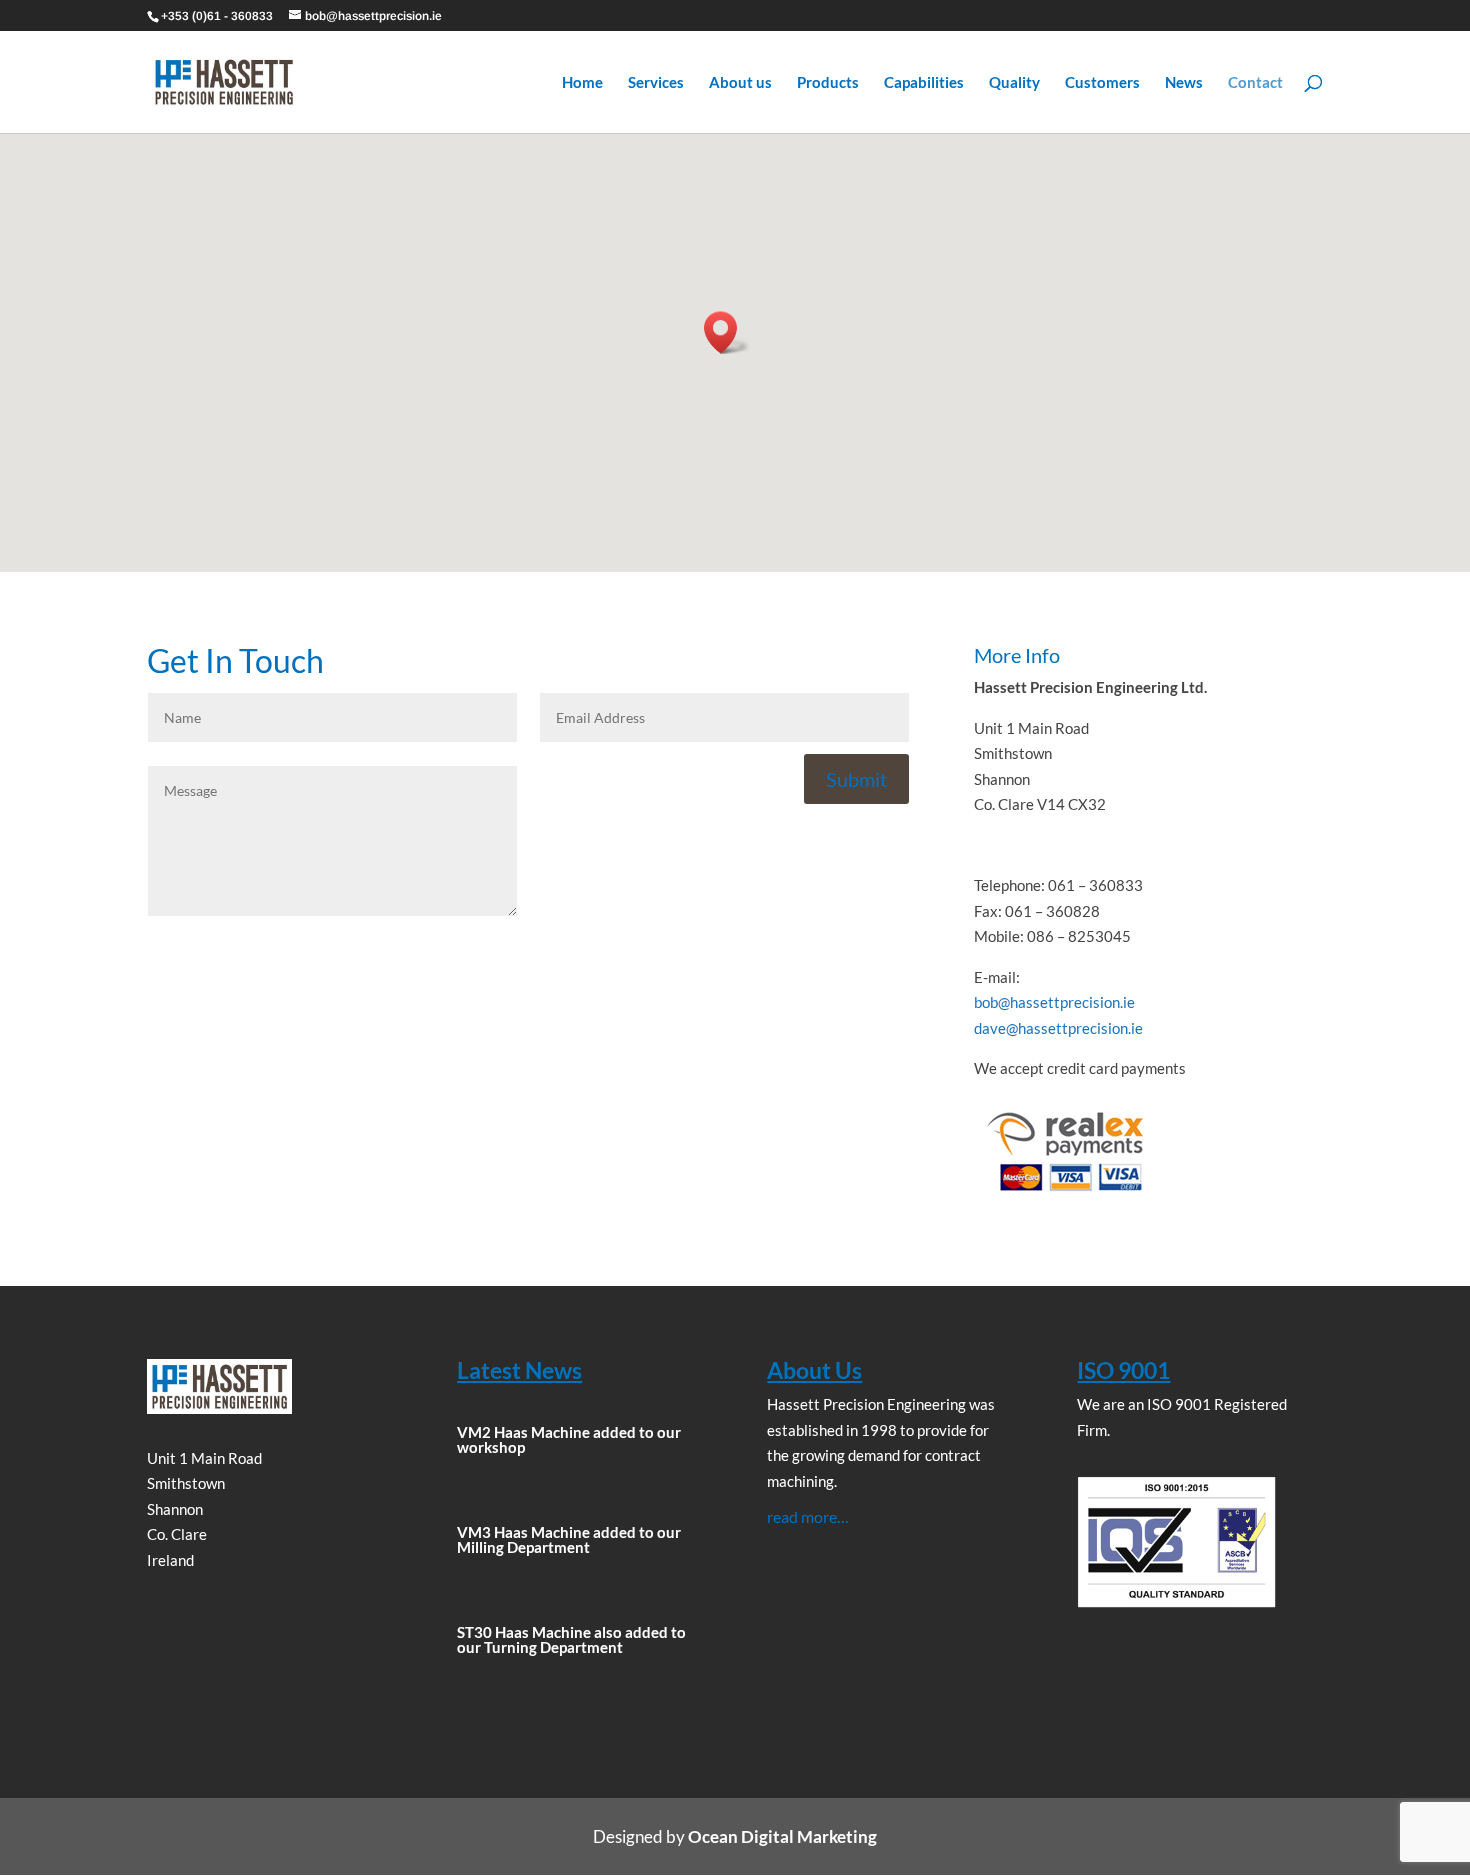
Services (656, 83)
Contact (1255, 83)
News (1184, 83)
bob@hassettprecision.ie (1054, 1002)
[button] (727, 332)
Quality (1014, 83)
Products (828, 83)
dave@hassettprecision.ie (1058, 1028)
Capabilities (924, 83)
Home (582, 83)
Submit (856, 779)
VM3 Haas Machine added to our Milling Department (569, 1539)
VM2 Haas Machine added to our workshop (569, 1439)
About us (740, 83)
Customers (1102, 83)
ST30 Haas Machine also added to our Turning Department (571, 1639)
